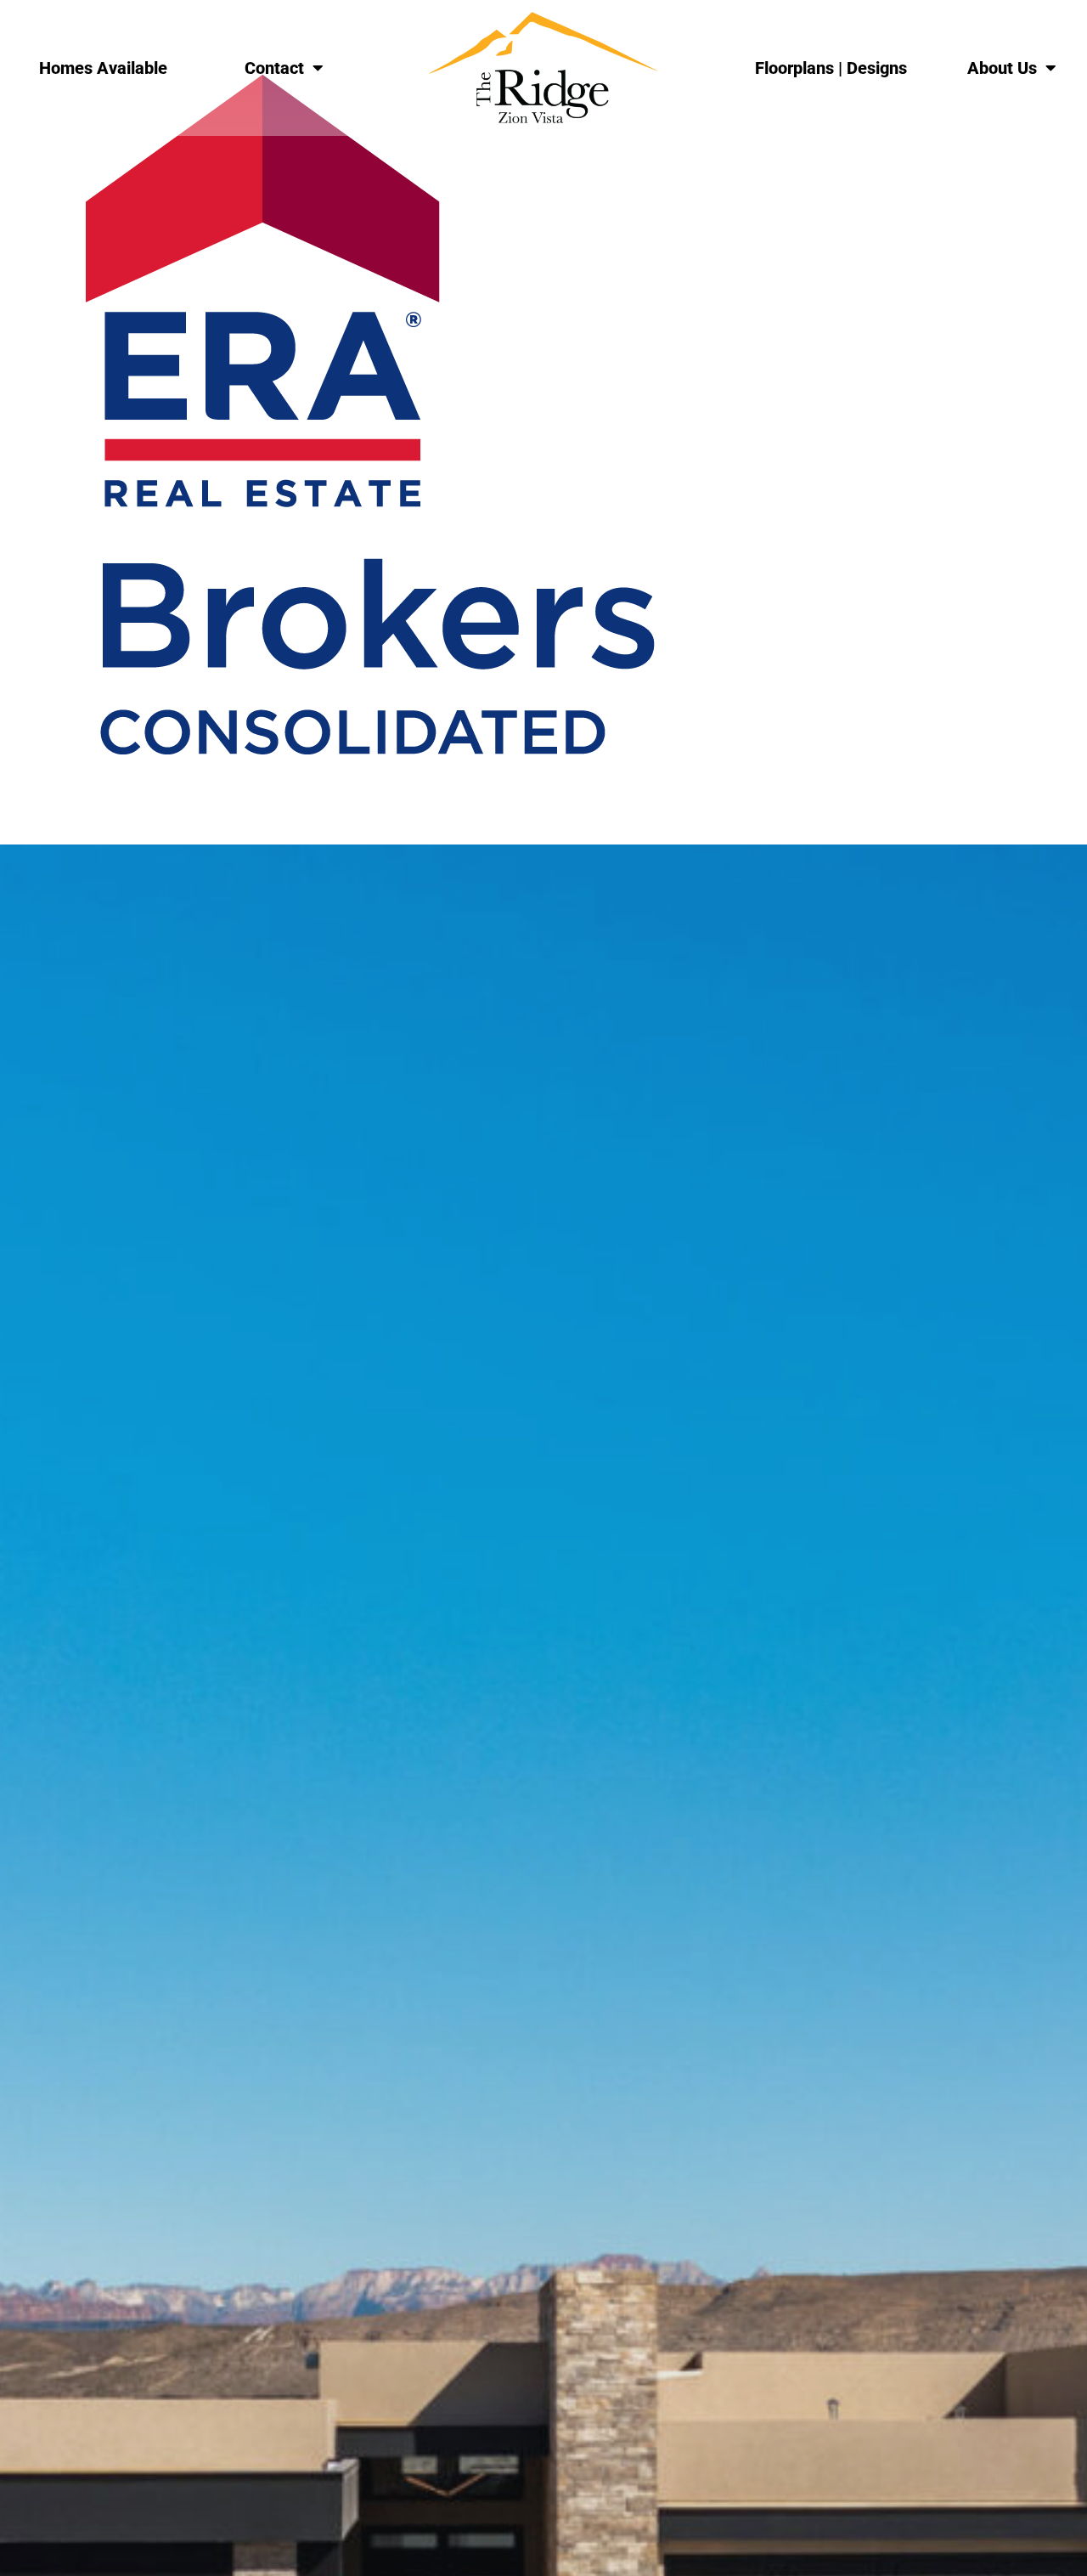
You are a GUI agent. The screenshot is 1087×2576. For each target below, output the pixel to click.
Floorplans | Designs (831, 68)
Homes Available (103, 68)
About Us (1002, 68)
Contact (274, 68)
